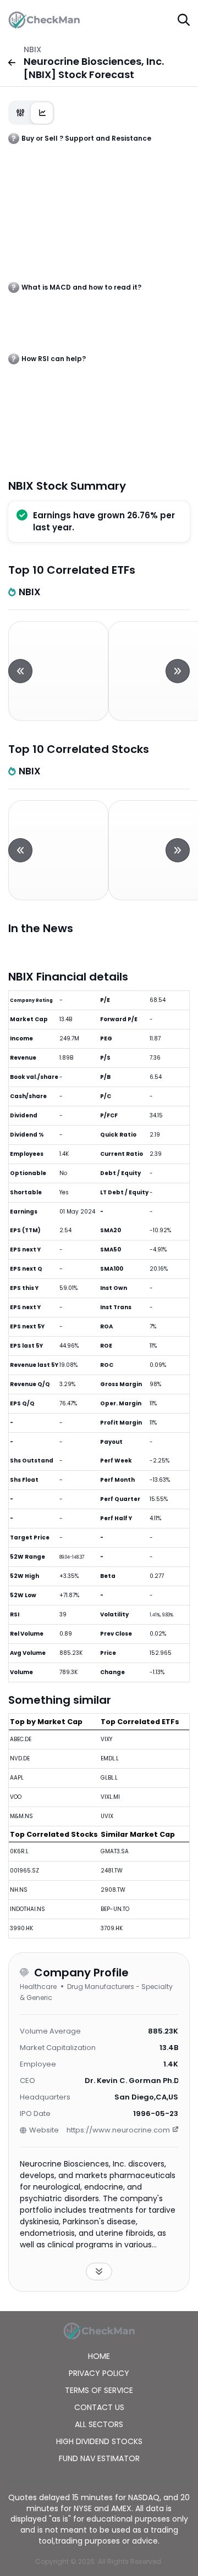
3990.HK (21, 1928)
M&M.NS (21, 1816)
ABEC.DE (21, 1739)
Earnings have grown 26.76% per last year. (104, 521)
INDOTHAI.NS (28, 1909)
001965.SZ (24, 1871)
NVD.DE (20, 1758)
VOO (16, 1797)
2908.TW (113, 1890)
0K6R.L (19, 1851)
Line (42, 113)
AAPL (17, 1778)
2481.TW (112, 1871)
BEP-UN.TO (115, 1909)
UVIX (107, 1816)
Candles (20, 113)
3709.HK (112, 1928)
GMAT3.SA (115, 1851)
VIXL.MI (110, 1797)
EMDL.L (110, 1758)
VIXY (106, 1739)
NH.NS (19, 1890)
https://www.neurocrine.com (118, 2130)
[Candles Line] (31, 113)
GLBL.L (109, 1778)
